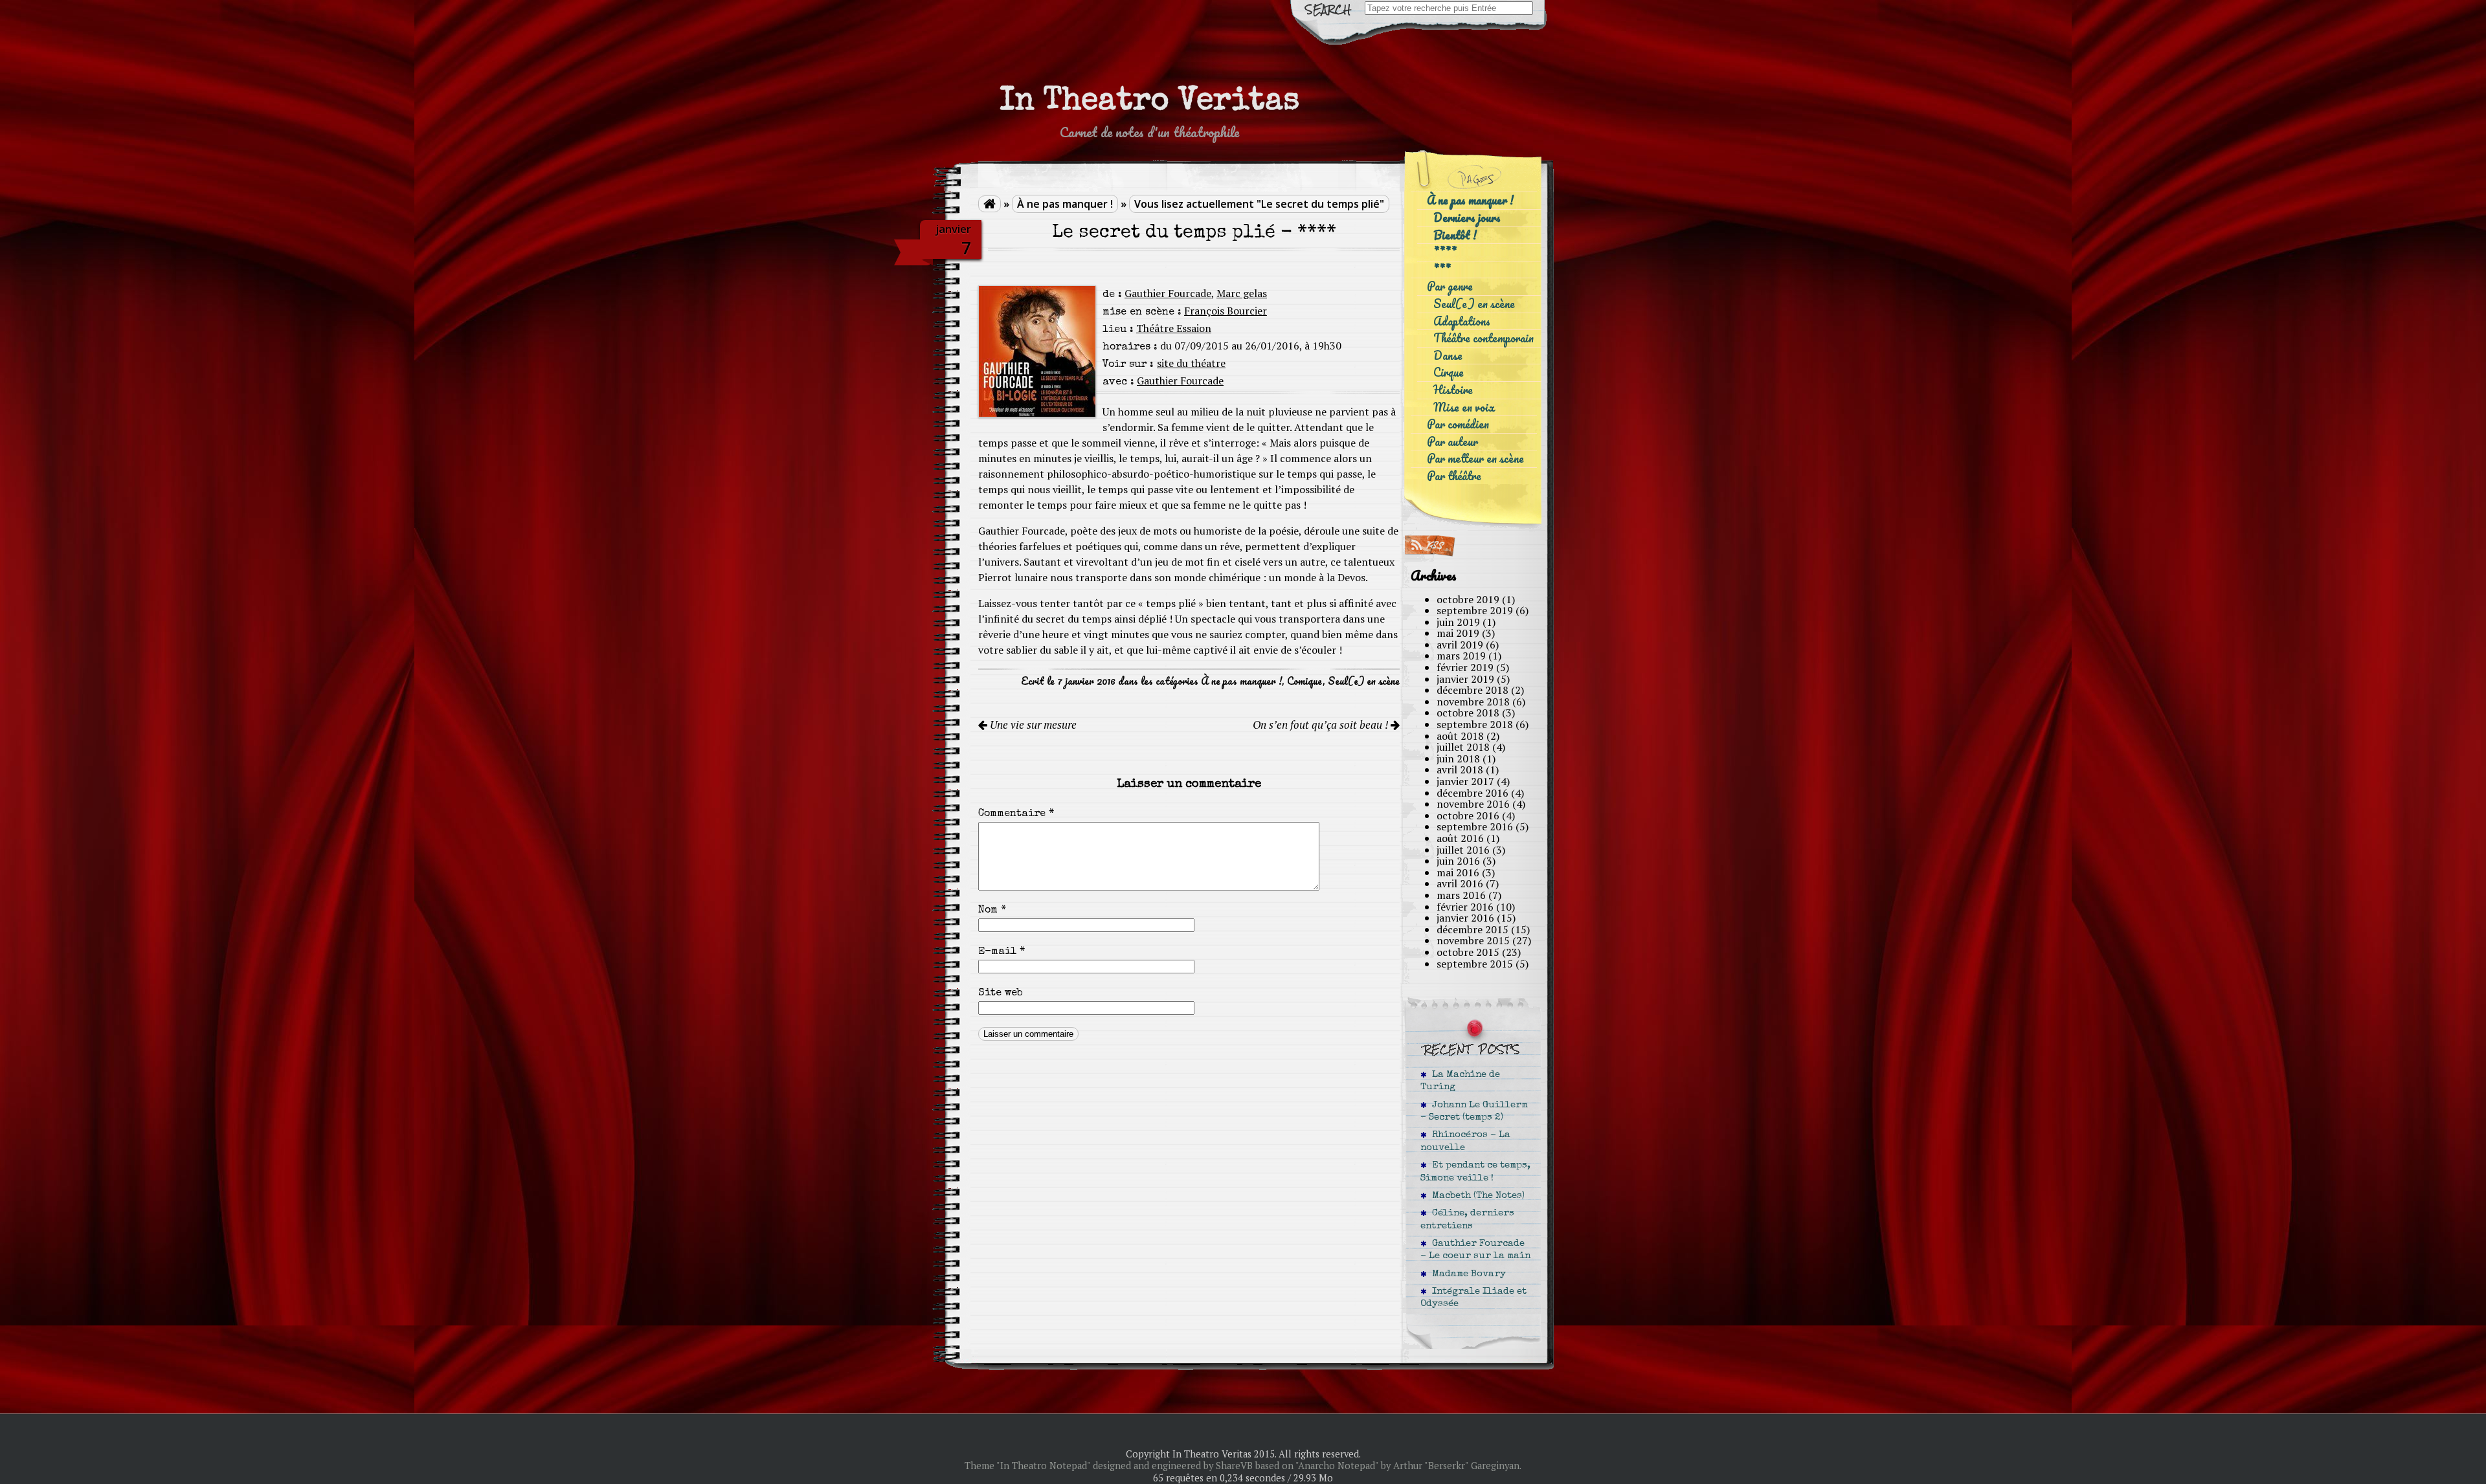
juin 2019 (1458, 622)
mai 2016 (1458, 872)
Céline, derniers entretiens (1467, 1220)
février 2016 (1465, 907)
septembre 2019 (1475, 610)
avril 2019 (1460, 645)
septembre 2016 (1475, 826)
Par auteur (1452, 442)
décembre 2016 (1473, 793)
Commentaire (1016, 814)
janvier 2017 (1465, 781)
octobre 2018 (1468, 713)
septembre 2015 (1475, 964)
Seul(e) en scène (1364, 681)
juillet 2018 (1463, 747)
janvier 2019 (1465, 679)
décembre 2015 (1473, 929)
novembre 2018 (1473, 702)
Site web (1001, 993)
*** (1442, 270)
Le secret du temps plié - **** (1194, 233)
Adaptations (1462, 321)
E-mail (1002, 952)
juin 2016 (1458, 861)
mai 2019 (1458, 633)
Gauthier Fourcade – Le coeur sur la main (1475, 1250)
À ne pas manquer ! (1065, 204)
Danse (1448, 356)
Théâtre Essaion (1174, 328)
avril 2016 (1460, 883)
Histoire (1453, 390)
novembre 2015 (1473, 940)
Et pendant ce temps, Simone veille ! (1475, 1172)
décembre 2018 (1473, 690)
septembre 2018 (1475, 724)
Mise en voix (1464, 407)
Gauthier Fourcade (1168, 293)
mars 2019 (1461, 656)
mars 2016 (1461, 895)
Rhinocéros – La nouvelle (1465, 1141)
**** (1445, 252)
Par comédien (1458, 424)
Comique (1305, 681)
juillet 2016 (1463, 850)
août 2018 (1460, 736)
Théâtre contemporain (1484, 338)
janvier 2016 (1465, 918)
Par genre (1450, 286)
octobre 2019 (1468, 599)
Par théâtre (1454, 476)
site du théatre (1191, 363)
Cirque (1449, 372)
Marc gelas (1242, 293)
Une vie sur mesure (1032, 725)
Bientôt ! (1455, 235)
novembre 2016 (1473, 804)
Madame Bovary (1466, 1274)
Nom (992, 911)
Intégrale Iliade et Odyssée (1473, 1298)
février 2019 (1465, 667)
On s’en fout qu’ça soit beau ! (1322, 725)
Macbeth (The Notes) (1476, 1196)
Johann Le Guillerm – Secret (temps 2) (1474, 1112)
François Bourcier (1226, 311)
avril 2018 (1460, 770)
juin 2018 (1458, 759)
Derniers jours (1467, 218)
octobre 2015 (1468, 952)
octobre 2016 (1468, 815)
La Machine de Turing (1460, 1081)
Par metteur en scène (1475, 459)
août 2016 (1460, 838)
